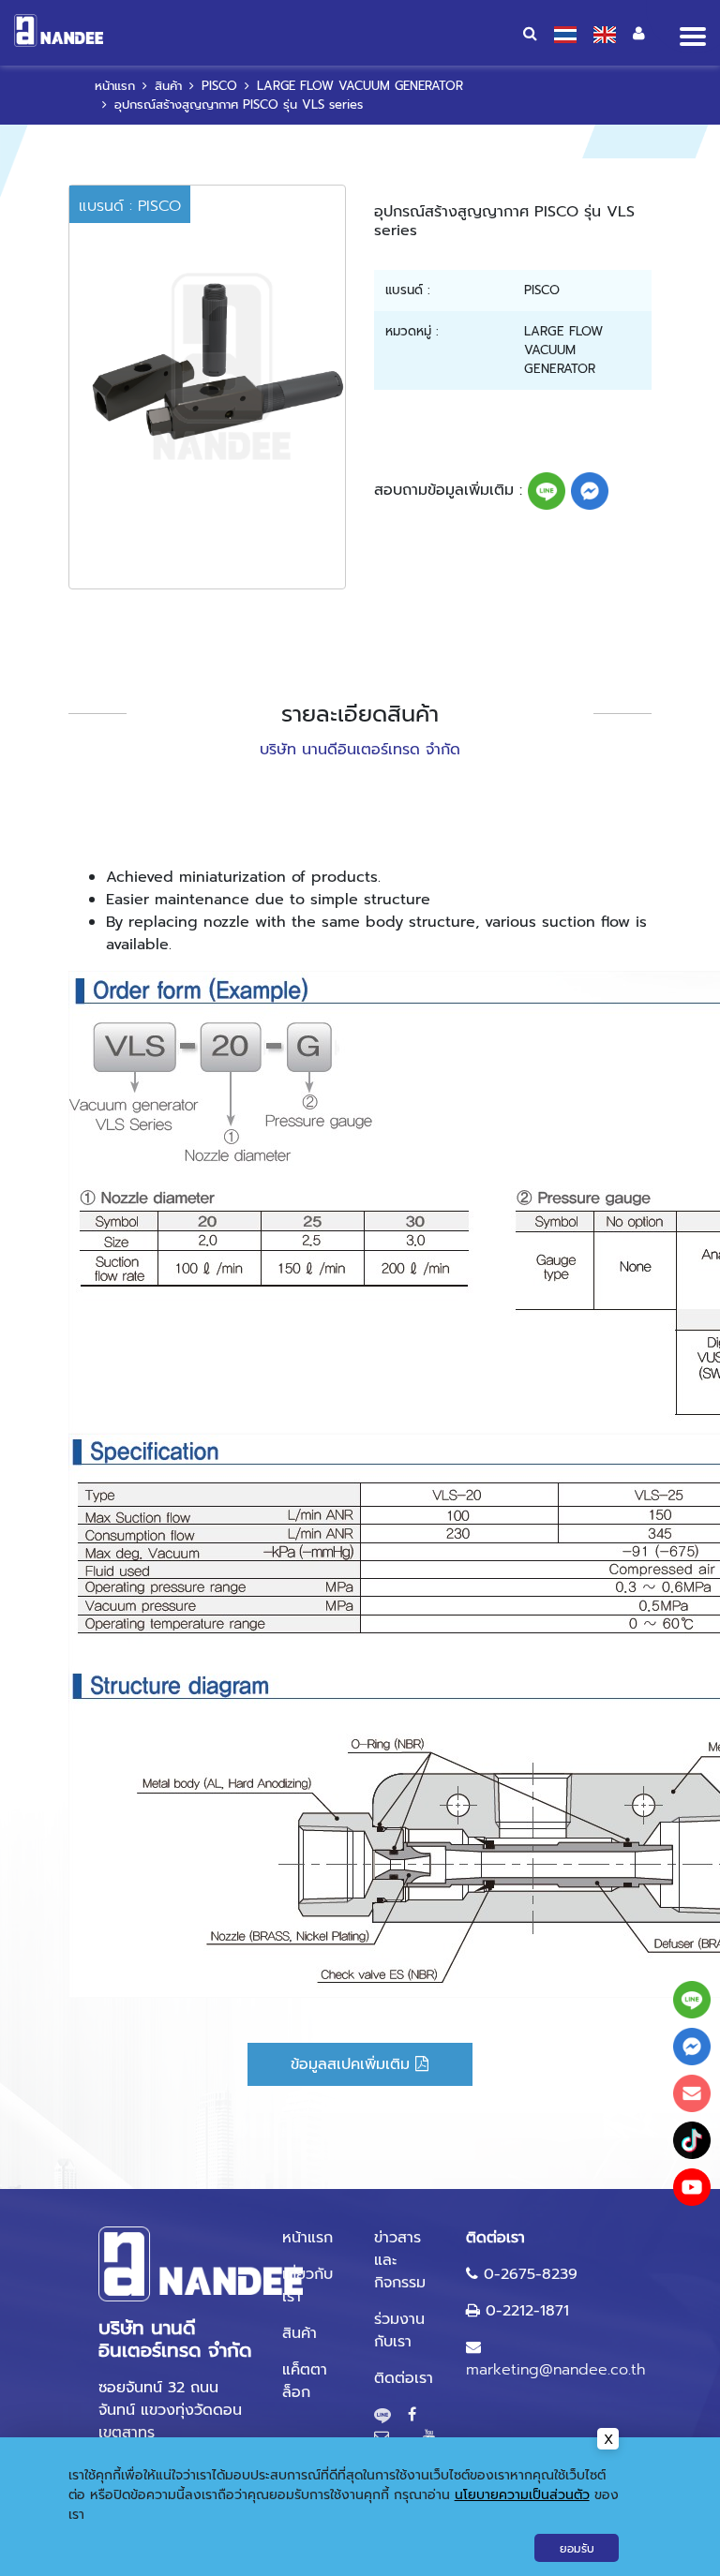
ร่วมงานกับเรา (399, 2330)
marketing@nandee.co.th (555, 2370)
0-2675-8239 (531, 2274)
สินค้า (168, 86)
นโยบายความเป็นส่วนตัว (522, 2495)
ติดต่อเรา (404, 2378)
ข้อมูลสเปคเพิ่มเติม (353, 2064)
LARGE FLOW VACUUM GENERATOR (360, 86)
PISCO (219, 86)
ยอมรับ (577, 2549)
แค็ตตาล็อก (305, 2381)
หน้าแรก (115, 86)
